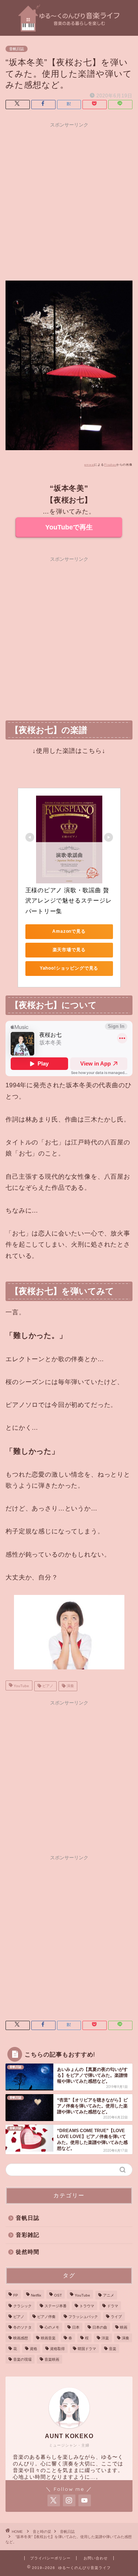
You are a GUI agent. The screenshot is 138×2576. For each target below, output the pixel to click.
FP (16, 2295)
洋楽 (105, 2338)
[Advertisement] (69, 200)
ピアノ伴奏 (46, 2317)
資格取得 (57, 2349)
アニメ (109, 2295)
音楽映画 (52, 2359)
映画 (124, 2327)
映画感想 (21, 2338)
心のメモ (52, 2327)
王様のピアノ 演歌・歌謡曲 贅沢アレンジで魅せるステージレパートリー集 (69, 901)
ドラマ (113, 2306)
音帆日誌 (17, 49)
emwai (89, 465)
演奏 (70, 1686)
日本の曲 (100, 2327)
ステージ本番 (56, 2306)
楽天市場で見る (69, 950)
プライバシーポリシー (50, 2558)
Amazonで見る (69, 931)
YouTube (21, 1686)
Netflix (36, 2295)
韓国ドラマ (87, 2349)
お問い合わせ (96, 2558)
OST (58, 2295)
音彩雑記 (28, 2235)
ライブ (116, 2317)
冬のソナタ (22, 2327)
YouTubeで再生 (69, 527)
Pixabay (110, 465)
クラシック (22, 2306)
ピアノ (47, 1686)
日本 (76, 2327)
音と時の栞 (42, 2532)
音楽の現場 (22, 2359)
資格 (33, 2349)
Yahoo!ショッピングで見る (69, 968)
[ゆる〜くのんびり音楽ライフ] (69, 30)
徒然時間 (28, 2252)
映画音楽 (48, 2338)
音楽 (113, 2349)
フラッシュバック (83, 2317)
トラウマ (87, 2306)
